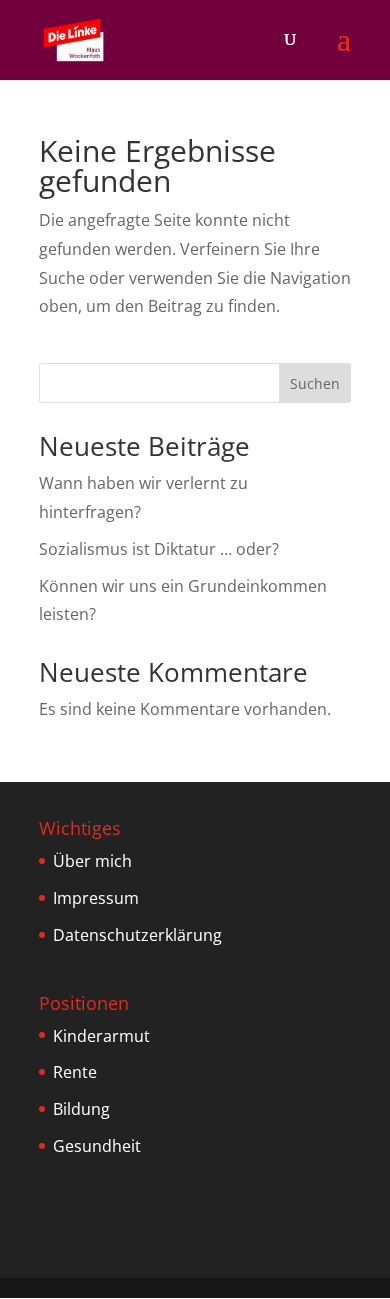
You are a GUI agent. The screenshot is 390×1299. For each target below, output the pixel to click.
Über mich (92, 861)
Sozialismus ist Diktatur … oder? (159, 549)
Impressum (96, 898)
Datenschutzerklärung (137, 935)
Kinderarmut (101, 1036)
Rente (75, 1072)
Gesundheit (97, 1146)
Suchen (315, 383)
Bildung (81, 1109)
